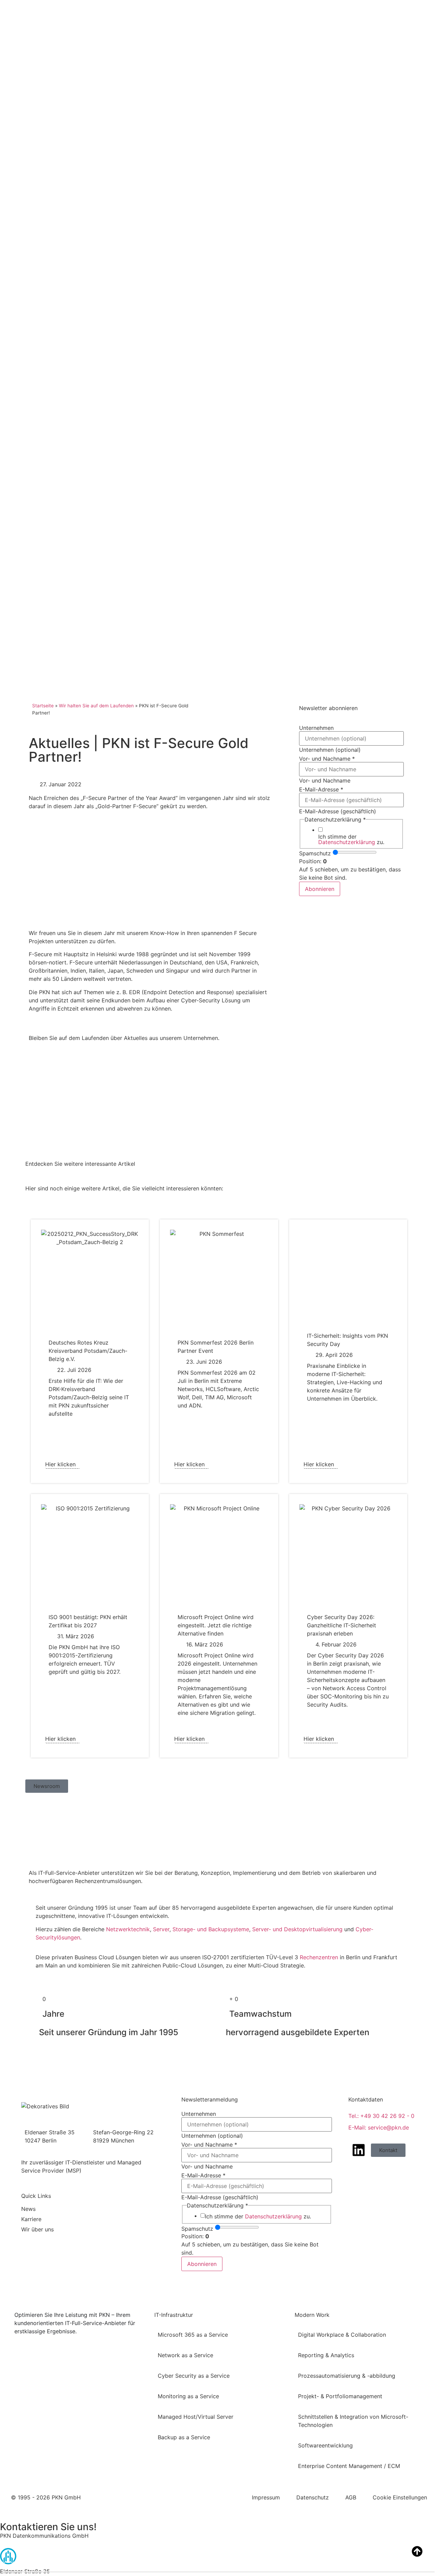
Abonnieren (320, 889)
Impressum (266, 2497)
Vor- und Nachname (327, 759)
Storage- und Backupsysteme (211, 1929)
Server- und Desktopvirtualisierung (297, 1929)
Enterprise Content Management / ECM (349, 2466)
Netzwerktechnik (128, 1929)
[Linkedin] (359, 2150)
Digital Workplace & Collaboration (342, 2335)
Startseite (43, 706)
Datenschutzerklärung (347, 842)
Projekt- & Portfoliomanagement (340, 2396)
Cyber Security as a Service (194, 2376)
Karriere (31, 2219)
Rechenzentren (319, 1957)
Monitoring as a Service (188, 2396)
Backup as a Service (184, 2437)
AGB (351, 2497)
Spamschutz (315, 853)
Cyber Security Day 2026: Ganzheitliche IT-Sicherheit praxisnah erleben (342, 1625)
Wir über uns (37, 2229)
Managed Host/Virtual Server (196, 2417)
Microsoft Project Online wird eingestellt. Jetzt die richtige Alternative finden (216, 1625)
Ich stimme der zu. (351, 839)
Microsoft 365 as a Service (193, 2335)
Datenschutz (313, 2497)
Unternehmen (316, 728)
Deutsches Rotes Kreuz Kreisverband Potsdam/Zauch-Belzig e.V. (88, 1351)
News (28, 2209)
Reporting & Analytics (326, 2355)
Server (161, 1929)
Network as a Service (185, 2355)
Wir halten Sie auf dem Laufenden (96, 706)
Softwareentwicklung (325, 2445)
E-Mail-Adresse (321, 789)
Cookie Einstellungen (400, 2497)
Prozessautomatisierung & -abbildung (347, 2376)
